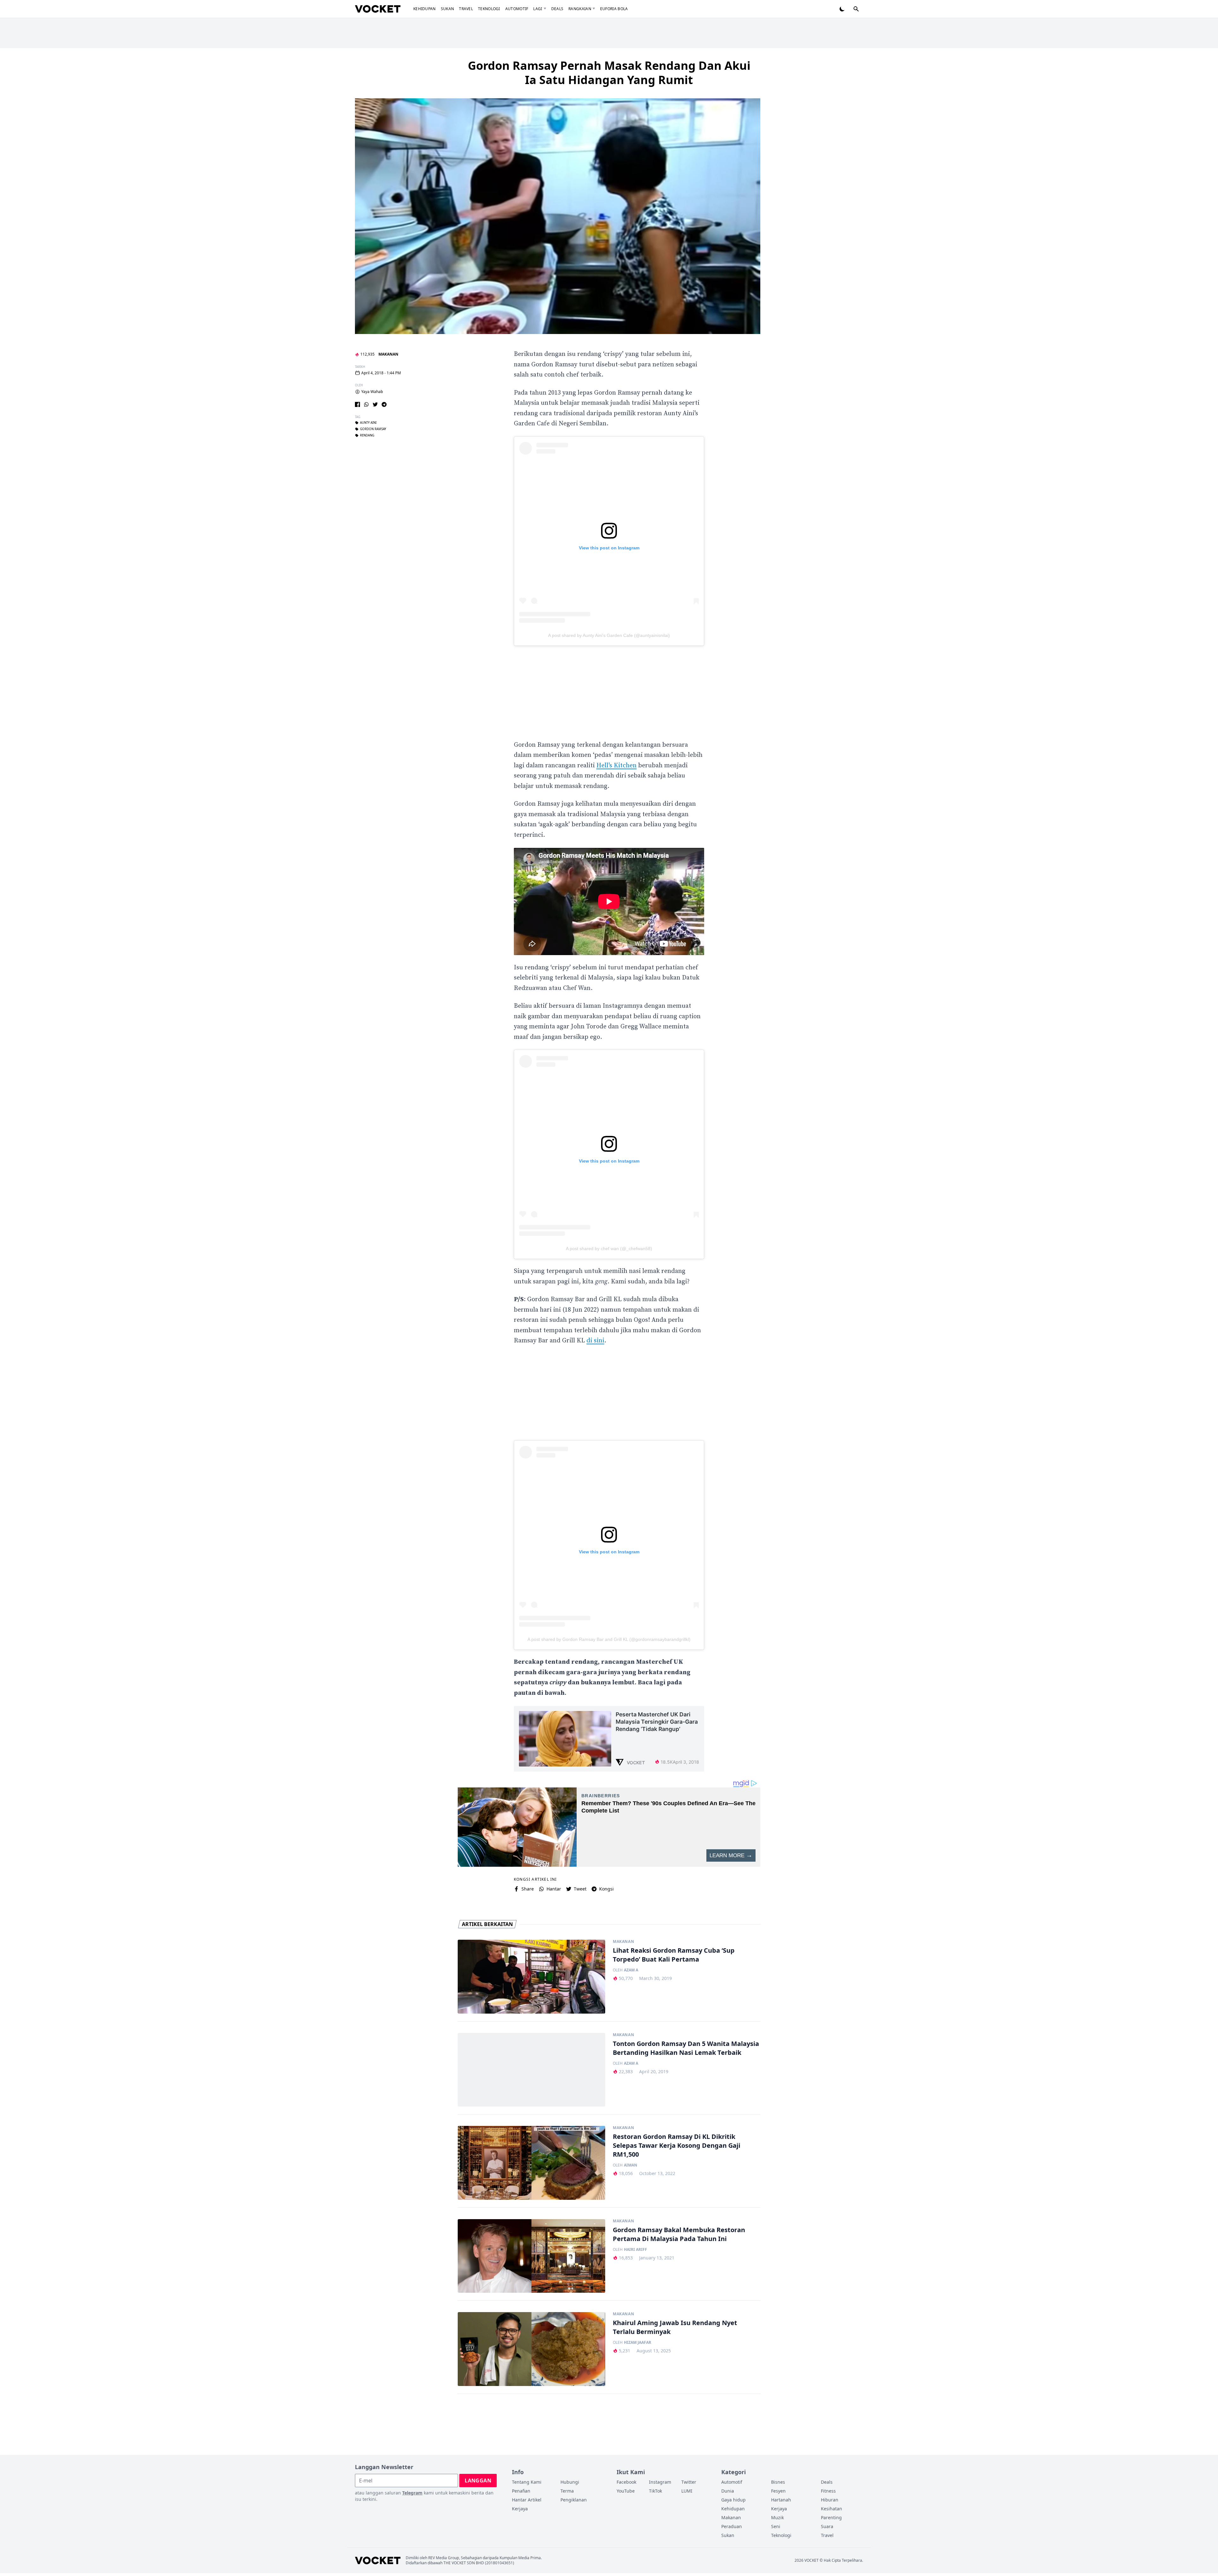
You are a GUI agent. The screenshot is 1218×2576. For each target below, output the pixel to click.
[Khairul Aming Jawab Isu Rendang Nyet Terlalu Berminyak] (531, 2349)
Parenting (831, 2517)
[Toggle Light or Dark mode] (842, 9)
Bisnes (778, 2482)
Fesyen (778, 2491)
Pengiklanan (574, 2500)
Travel (466, 9)
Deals (557, 9)
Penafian (521, 2491)
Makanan (388, 354)
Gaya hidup (733, 2500)
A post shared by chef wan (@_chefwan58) (609, 1249)
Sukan (448, 9)
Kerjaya (520, 2509)
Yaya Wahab (372, 392)
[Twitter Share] (375, 404)
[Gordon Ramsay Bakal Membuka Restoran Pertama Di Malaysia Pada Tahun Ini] (531, 2256)
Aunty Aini (368, 423)
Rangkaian (580, 9)
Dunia (728, 2491)
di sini (595, 1341)
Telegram (412, 2493)
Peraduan (732, 2526)
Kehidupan (425, 9)
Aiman (631, 2165)
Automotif (517, 9)
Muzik (777, 2517)
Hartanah (781, 2500)
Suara (827, 2526)
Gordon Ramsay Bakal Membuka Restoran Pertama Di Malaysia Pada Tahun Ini (679, 2234)
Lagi (538, 9)
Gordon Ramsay (373, 429)
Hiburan (830, 2500)
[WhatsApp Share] (366, 404)
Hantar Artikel (527, 2500)
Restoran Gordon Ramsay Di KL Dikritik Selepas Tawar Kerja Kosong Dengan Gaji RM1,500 (677, 2145)
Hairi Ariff (635, 2250)
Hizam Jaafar (638, 2343)
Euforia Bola (614, 9)
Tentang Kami (527, 2482)
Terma (567, 2491)
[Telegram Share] (384, 404)
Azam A (631, 1970)
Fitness (828, 2491)
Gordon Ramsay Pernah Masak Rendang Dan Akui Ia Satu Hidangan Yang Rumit (609, 73)
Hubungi (570, 2482)
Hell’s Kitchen (616, 766)
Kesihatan (832, 2509)
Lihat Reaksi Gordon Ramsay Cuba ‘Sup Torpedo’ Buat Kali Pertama (674, 1955)
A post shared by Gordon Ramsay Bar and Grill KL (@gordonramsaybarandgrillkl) (609, 1639)
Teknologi (489, 9)
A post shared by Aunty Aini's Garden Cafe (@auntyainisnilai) (609, 635)
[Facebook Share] (357, 404)
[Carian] (856, 9)
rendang (367, 436)
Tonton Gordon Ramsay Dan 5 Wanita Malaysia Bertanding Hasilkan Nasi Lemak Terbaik (686, 2048)
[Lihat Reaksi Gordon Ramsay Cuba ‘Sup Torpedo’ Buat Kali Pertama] (531, 1977)
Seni (776, 2526)
